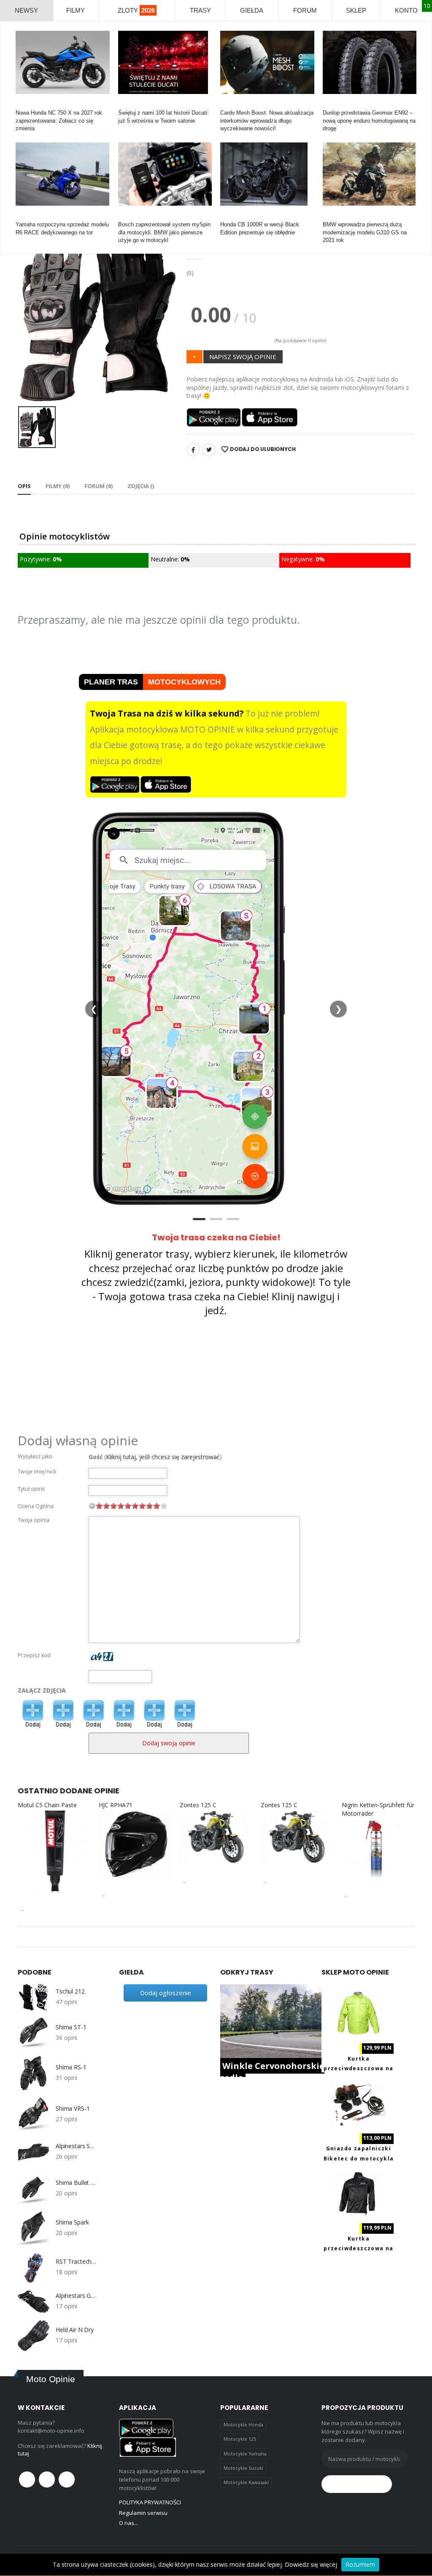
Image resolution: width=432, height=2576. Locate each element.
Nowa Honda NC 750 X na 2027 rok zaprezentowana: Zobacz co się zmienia (59, 120)
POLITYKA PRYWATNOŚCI (150, 2502)
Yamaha (26, 217)
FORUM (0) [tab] (99, 486)
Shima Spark (72, 2222)
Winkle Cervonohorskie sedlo (272, 2072)
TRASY (200, 10)
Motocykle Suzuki (243, 2468)
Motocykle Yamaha (245, 2454)
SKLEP (356, 10)
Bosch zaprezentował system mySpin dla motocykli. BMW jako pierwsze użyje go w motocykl (164, 232)
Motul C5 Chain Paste (47, 1805)
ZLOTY (136, 10)
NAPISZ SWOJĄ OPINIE (243, 357)
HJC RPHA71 (116, 1805)
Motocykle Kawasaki (246, 2482)
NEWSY (26, 10)
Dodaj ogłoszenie (166, 1993)
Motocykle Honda (243, 2424)
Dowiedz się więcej (311, 2564)
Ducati (126, 105)
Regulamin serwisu (143, 2513)
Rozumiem (360, 2564)
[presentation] (31, 313)
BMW (329, 217)
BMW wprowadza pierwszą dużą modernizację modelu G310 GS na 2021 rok (365, 232)
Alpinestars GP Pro (77, 2296)
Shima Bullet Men (77, 2183)
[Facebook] (193, 450)
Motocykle (131, 217)
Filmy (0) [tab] (58, 486)
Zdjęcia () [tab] (141, 486)
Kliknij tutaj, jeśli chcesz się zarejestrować (163, 1457)
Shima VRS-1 (73, 2109)
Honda (23, 105)
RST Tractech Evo (77, 2262)
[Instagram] (67, 2479)
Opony (331, 105)
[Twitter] (209, 450)
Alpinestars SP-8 (77, 2146)
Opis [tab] (24, 486)
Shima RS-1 (71, 2067)
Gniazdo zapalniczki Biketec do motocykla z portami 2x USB (359, 2158)
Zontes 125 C (198, 1805)
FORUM (305, 10)
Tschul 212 (70, 1991)
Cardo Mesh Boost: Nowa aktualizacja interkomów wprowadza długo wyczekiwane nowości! (267, 120)
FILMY (76, 10)
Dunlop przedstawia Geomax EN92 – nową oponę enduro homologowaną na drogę (369, 120)
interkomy (232, 105)
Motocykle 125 (240, 2439)
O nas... (128, 2523)
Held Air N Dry (75, 2330)
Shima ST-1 (71, 2027)
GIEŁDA (252, 10)
